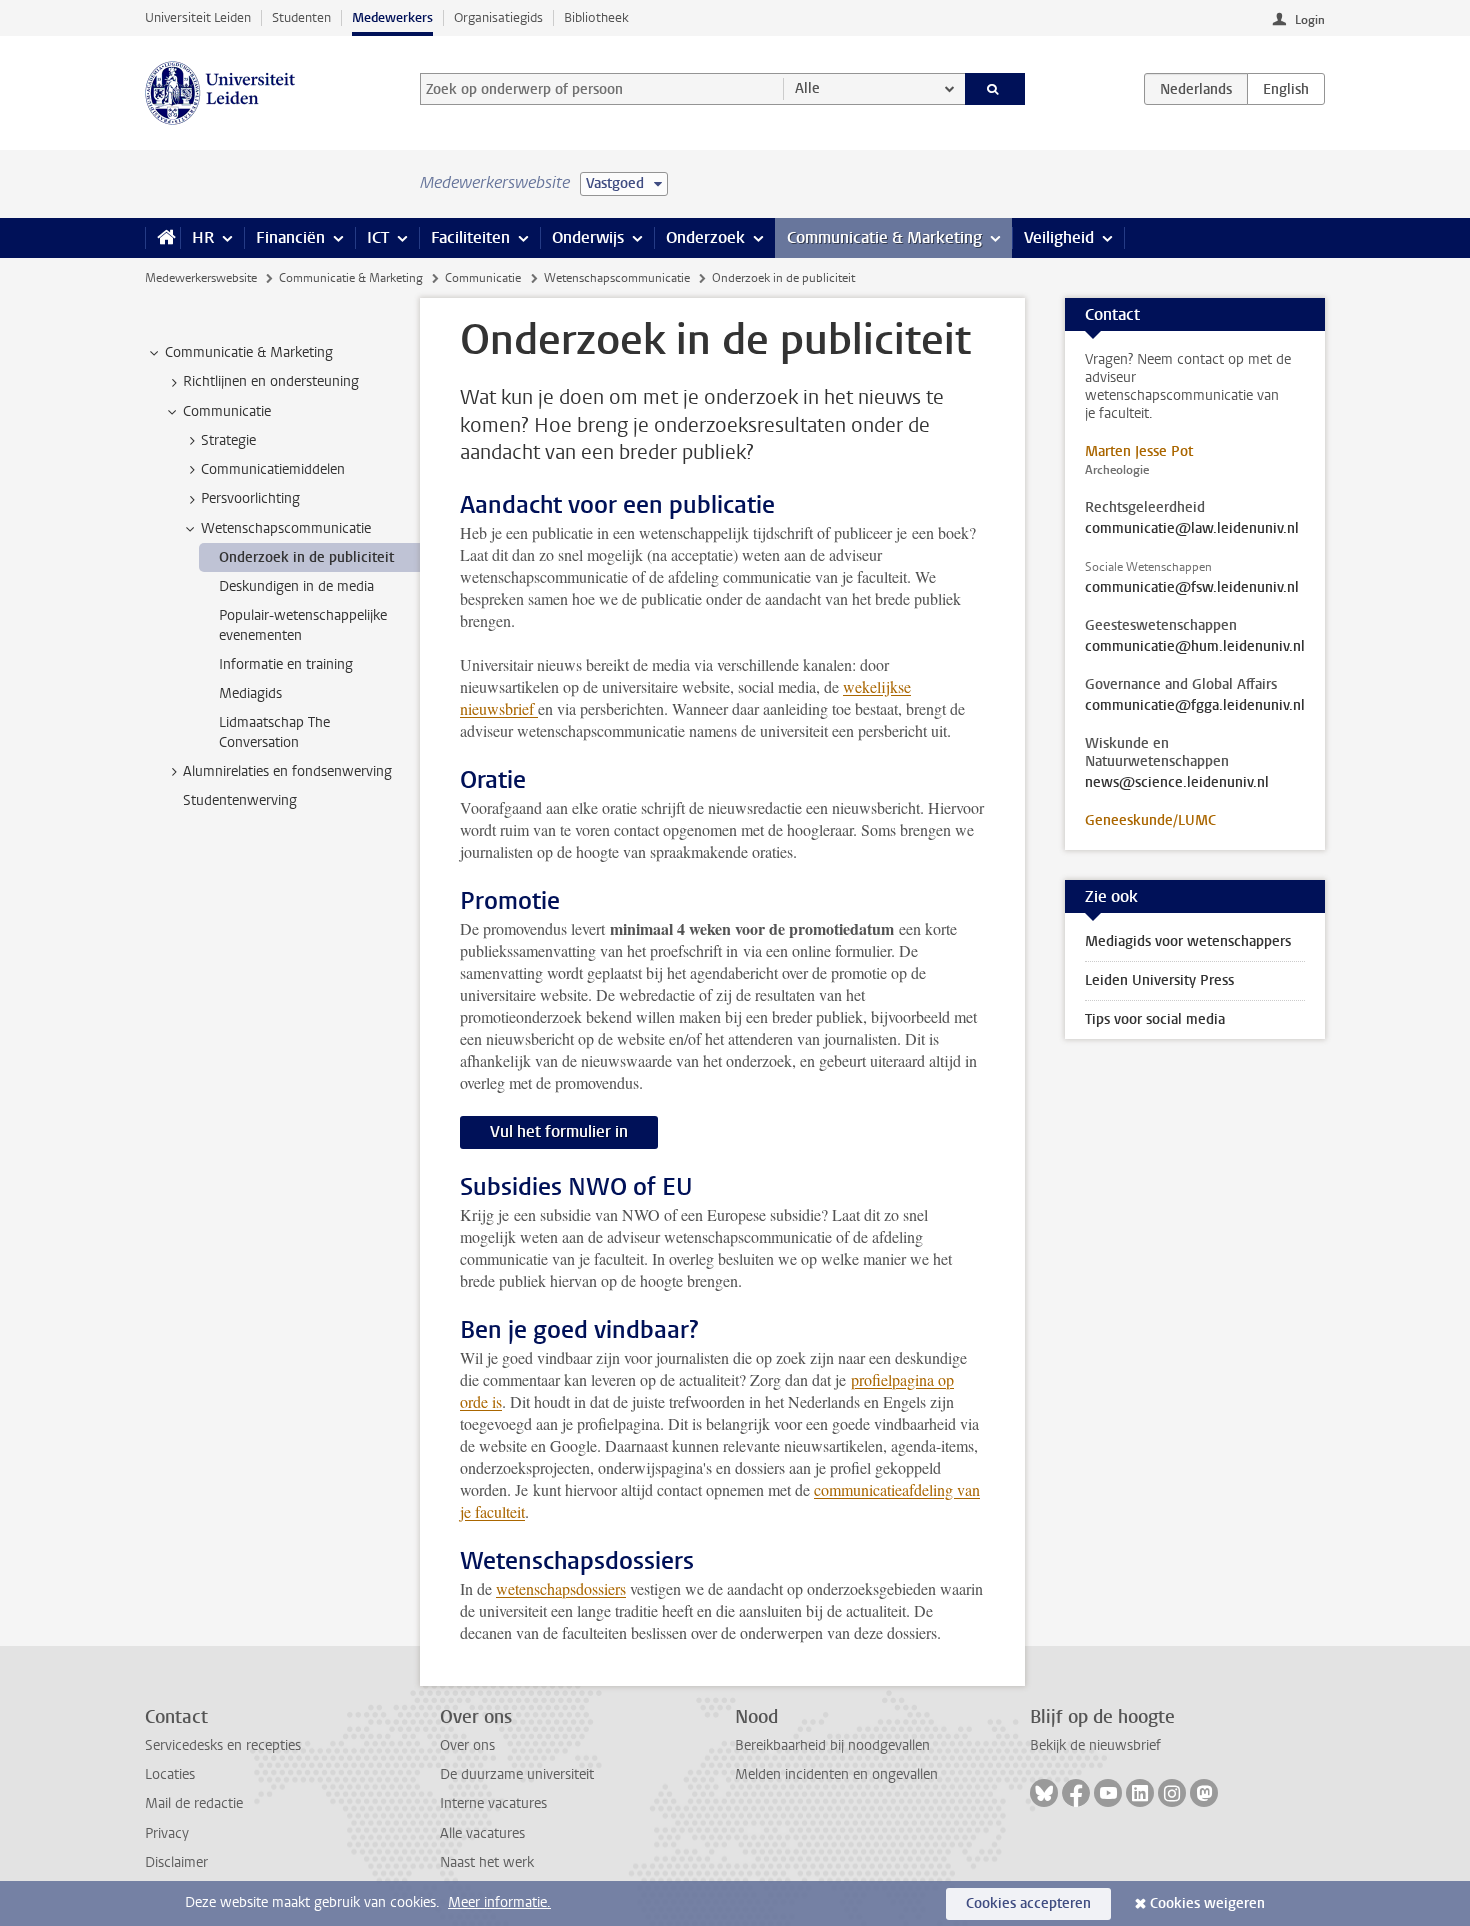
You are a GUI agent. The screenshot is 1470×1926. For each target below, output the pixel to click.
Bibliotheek (596, 17)
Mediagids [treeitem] (250, 693)
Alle (807, 88)
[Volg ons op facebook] (1076, 1793)
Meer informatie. (499, 1902)
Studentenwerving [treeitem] (240, 800)
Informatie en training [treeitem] (286, 664)
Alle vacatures (482, 1833)
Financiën (290, 237)
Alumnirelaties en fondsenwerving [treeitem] (287, 771)
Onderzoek (705, 237)
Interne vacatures (493, 1803)
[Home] (162, 238)
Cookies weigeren (1207, 1903)
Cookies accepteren (1028, 1903)
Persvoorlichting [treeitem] (250, 498)
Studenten (301, 17)
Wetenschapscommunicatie (617, 278)
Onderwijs (588, 237)
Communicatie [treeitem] (227, 411)
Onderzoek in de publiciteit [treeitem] (306, 557)
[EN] (1286, 89)
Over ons (467, 1745)
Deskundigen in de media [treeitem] (296, 586)
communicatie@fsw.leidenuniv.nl (1192, 588)
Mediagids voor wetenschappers (1188, 941)
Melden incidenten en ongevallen (836, 1774)
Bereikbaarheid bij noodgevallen (832, 1745)
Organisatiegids (498, 17)
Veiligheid (1059, 237)
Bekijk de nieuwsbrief (1095, 1745)
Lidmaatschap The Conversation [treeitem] (274, 732)
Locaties (170, 1774)
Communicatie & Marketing (884, 237)
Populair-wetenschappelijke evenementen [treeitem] (303, 625)
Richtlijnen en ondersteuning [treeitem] (271, 381)
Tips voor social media (1155, 1019)
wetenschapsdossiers (561, 1588)
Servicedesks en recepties (223, 1745)
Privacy (167, 1833)
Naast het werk (487, 1862)
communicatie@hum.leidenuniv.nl (1195, 647)
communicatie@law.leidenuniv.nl (1192, 529)
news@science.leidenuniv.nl (1177, 783)
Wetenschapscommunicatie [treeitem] (286, 528)
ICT (378, 237)
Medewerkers (392, 17)
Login (1310, 20)
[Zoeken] (995, 89)
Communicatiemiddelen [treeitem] (273, 469)
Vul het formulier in (559, 1131)
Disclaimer (176, 1862)
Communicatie (483, 278)
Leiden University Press (1159, 980)
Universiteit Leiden (198, 17)
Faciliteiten (470, 237)
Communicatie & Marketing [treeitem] (249, 352)
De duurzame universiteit (517, 1774)
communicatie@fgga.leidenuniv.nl (1195, 706)
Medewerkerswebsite (201, 278)
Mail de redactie (194, 1803)
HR (203, 237)
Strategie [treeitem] (228, 440)
